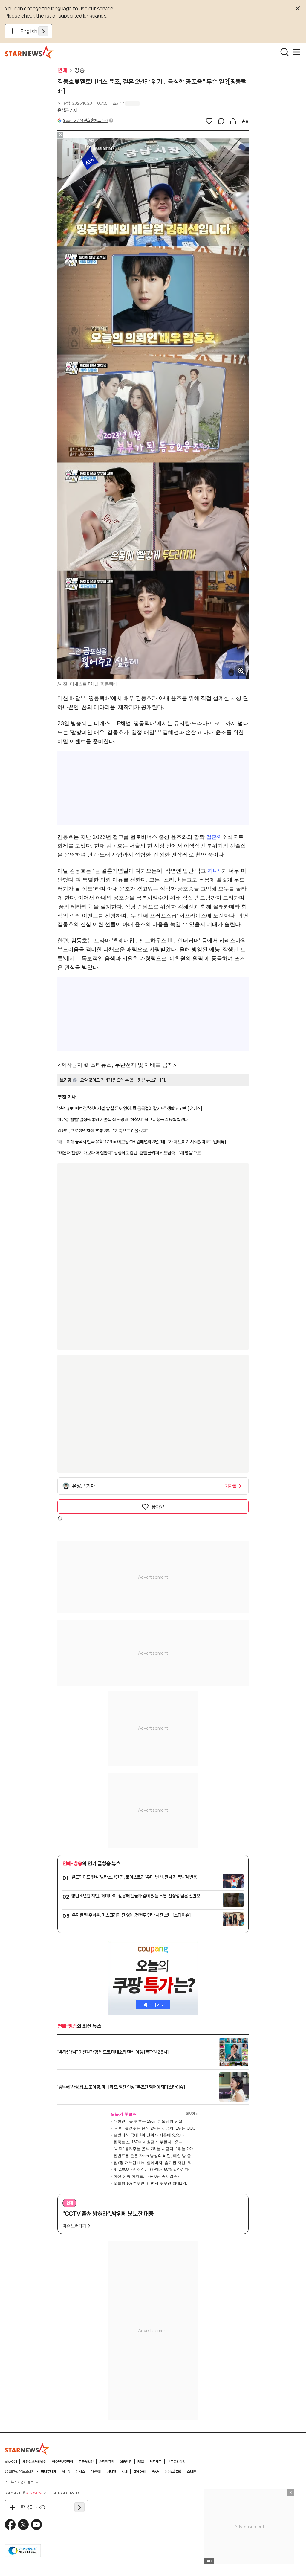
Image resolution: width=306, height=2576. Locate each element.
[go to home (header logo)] (29, 52)
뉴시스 (80, 2471)
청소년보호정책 (62, 2462)
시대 (125, 2471)
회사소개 (11, 2462)
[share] (233, 121)
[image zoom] (241, 671)
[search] (284, 52)
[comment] (221, 121)
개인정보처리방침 (34, 2462)
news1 (96, 2471)
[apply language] (43, 31)
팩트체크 (156, 2462)
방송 (79, 70)
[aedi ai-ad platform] (92, 141)
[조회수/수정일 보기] (82, 103)
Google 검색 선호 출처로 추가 (85, 120)
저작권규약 (107, 2462)
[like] (209, 121)
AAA (155, 2471)
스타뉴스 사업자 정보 (19, 2482)
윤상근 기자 (67, 110)
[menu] (296, 52)
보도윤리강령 (176, 2462)
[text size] (245, 121)
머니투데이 (48, 2471)
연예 (62, 70)
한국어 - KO (33, 2507)
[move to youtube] (36, 2525)
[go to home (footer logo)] (27, 2449)
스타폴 (192, 2471)
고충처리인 (86, 2462)
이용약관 (126, 2462)
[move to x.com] (23, 2525)
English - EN (35, 31)
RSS (141, 2462)
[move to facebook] (10, 2525)
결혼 (212, 837)
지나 (213, 871)
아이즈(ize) (173, 2471)
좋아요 (158, 1507)
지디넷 (111, 2471)
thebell (140, 2471)
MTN (66, 2471)
